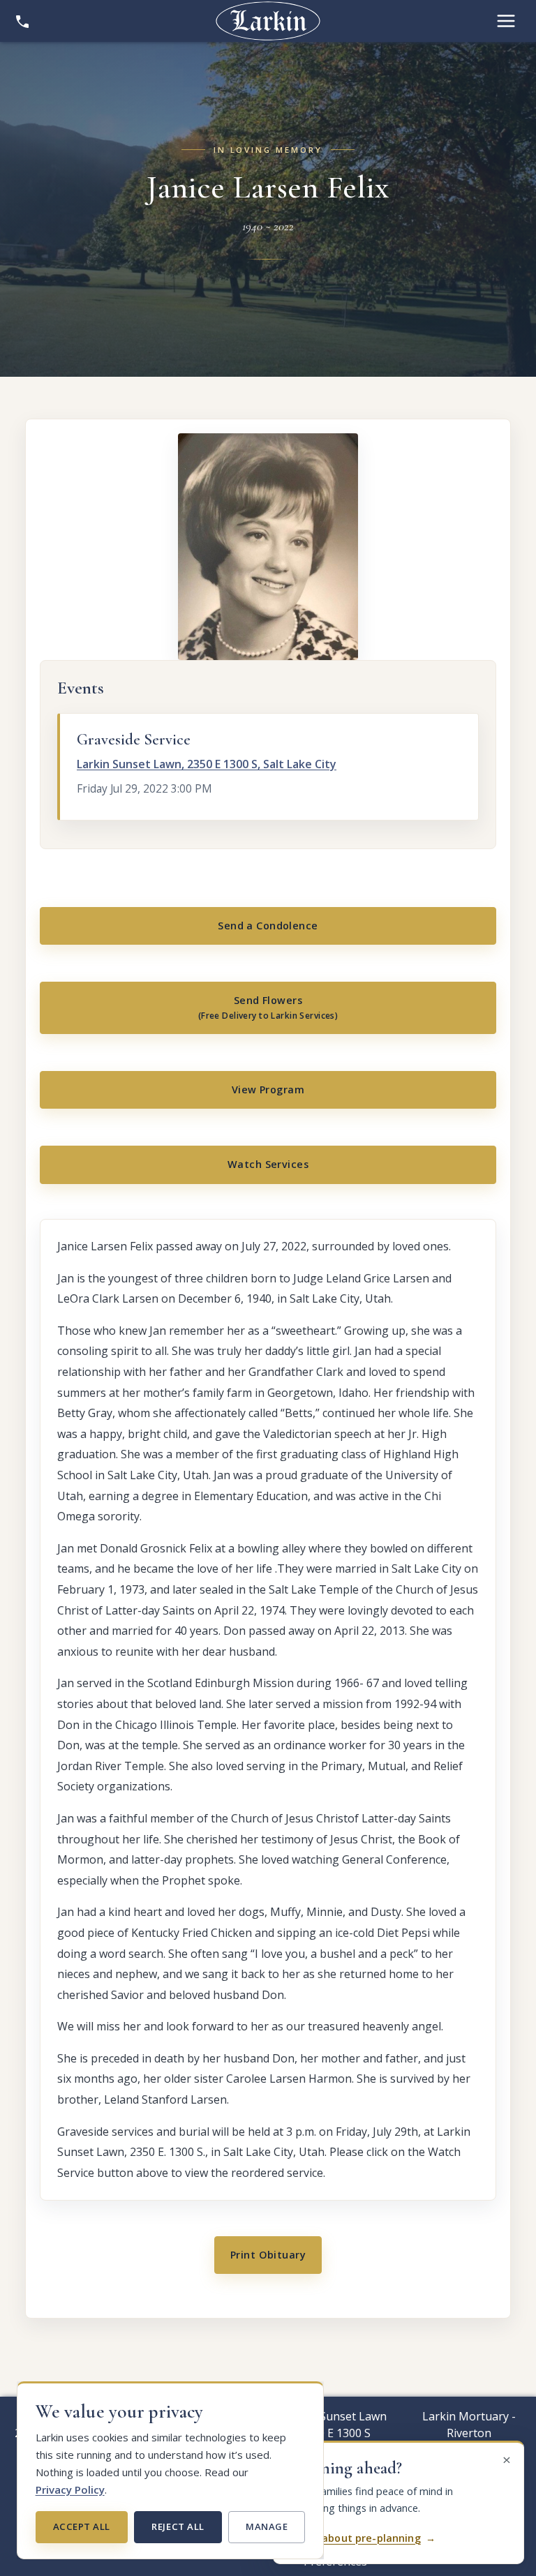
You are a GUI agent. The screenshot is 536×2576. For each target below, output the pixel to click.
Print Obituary (268, 2255)
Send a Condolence (268, 926)
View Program (268, 1089)
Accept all (82, 2526)
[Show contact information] (22, 21)
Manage (267, 2526)
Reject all (178, 2526)
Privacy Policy (70, 2489)
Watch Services (268, 1164)
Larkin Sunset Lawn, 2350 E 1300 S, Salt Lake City (207, 764)
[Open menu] (506, 21)
